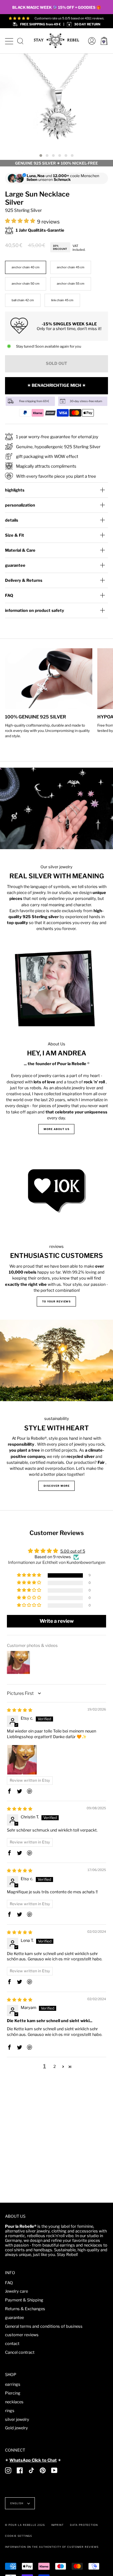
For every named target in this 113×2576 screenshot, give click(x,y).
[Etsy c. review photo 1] (22, 1760)
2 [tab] (47, 156)
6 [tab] (72, 156)
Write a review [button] (57, 1621)
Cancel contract (20, 2352)
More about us (56, 1129)
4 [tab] (60, 156)
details (12, 520)
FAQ (9, 595)
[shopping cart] (104, 41)
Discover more (56, 1486)
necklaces (14, 2402)
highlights (15, 490)
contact (12, 2344)
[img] (20, 1710)
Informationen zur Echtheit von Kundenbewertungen (57, 1562)
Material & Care (20, 550)
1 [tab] (41, 156)
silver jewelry (17, 2419)
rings (10, 2411)
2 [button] (55, 2066)
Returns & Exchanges (25, 2309)
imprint (57, 2525)
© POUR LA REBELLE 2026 (25, 2525)
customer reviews (22, 2335)
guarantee (15, 565)
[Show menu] (9, 40)
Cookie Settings (19, 2536)
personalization (20, 505)
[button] (21, 221)
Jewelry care (16, 2291)
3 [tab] (53, 156)
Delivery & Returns (24, 580)
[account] (90, 41)
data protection (84, 2525)
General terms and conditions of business (44, 2326)
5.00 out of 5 (73, 1551)
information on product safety (35, 610)
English (17, 2503)
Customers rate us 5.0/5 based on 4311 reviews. (69, 18)
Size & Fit (15, 535)
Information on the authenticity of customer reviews (52, 2547)
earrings (13, 2384)
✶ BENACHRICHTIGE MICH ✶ (56, 385)
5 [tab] (66, 156)
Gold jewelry (16, 2428)
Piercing (13, 2393)
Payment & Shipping (24, 2300)
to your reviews (56, 1301)
